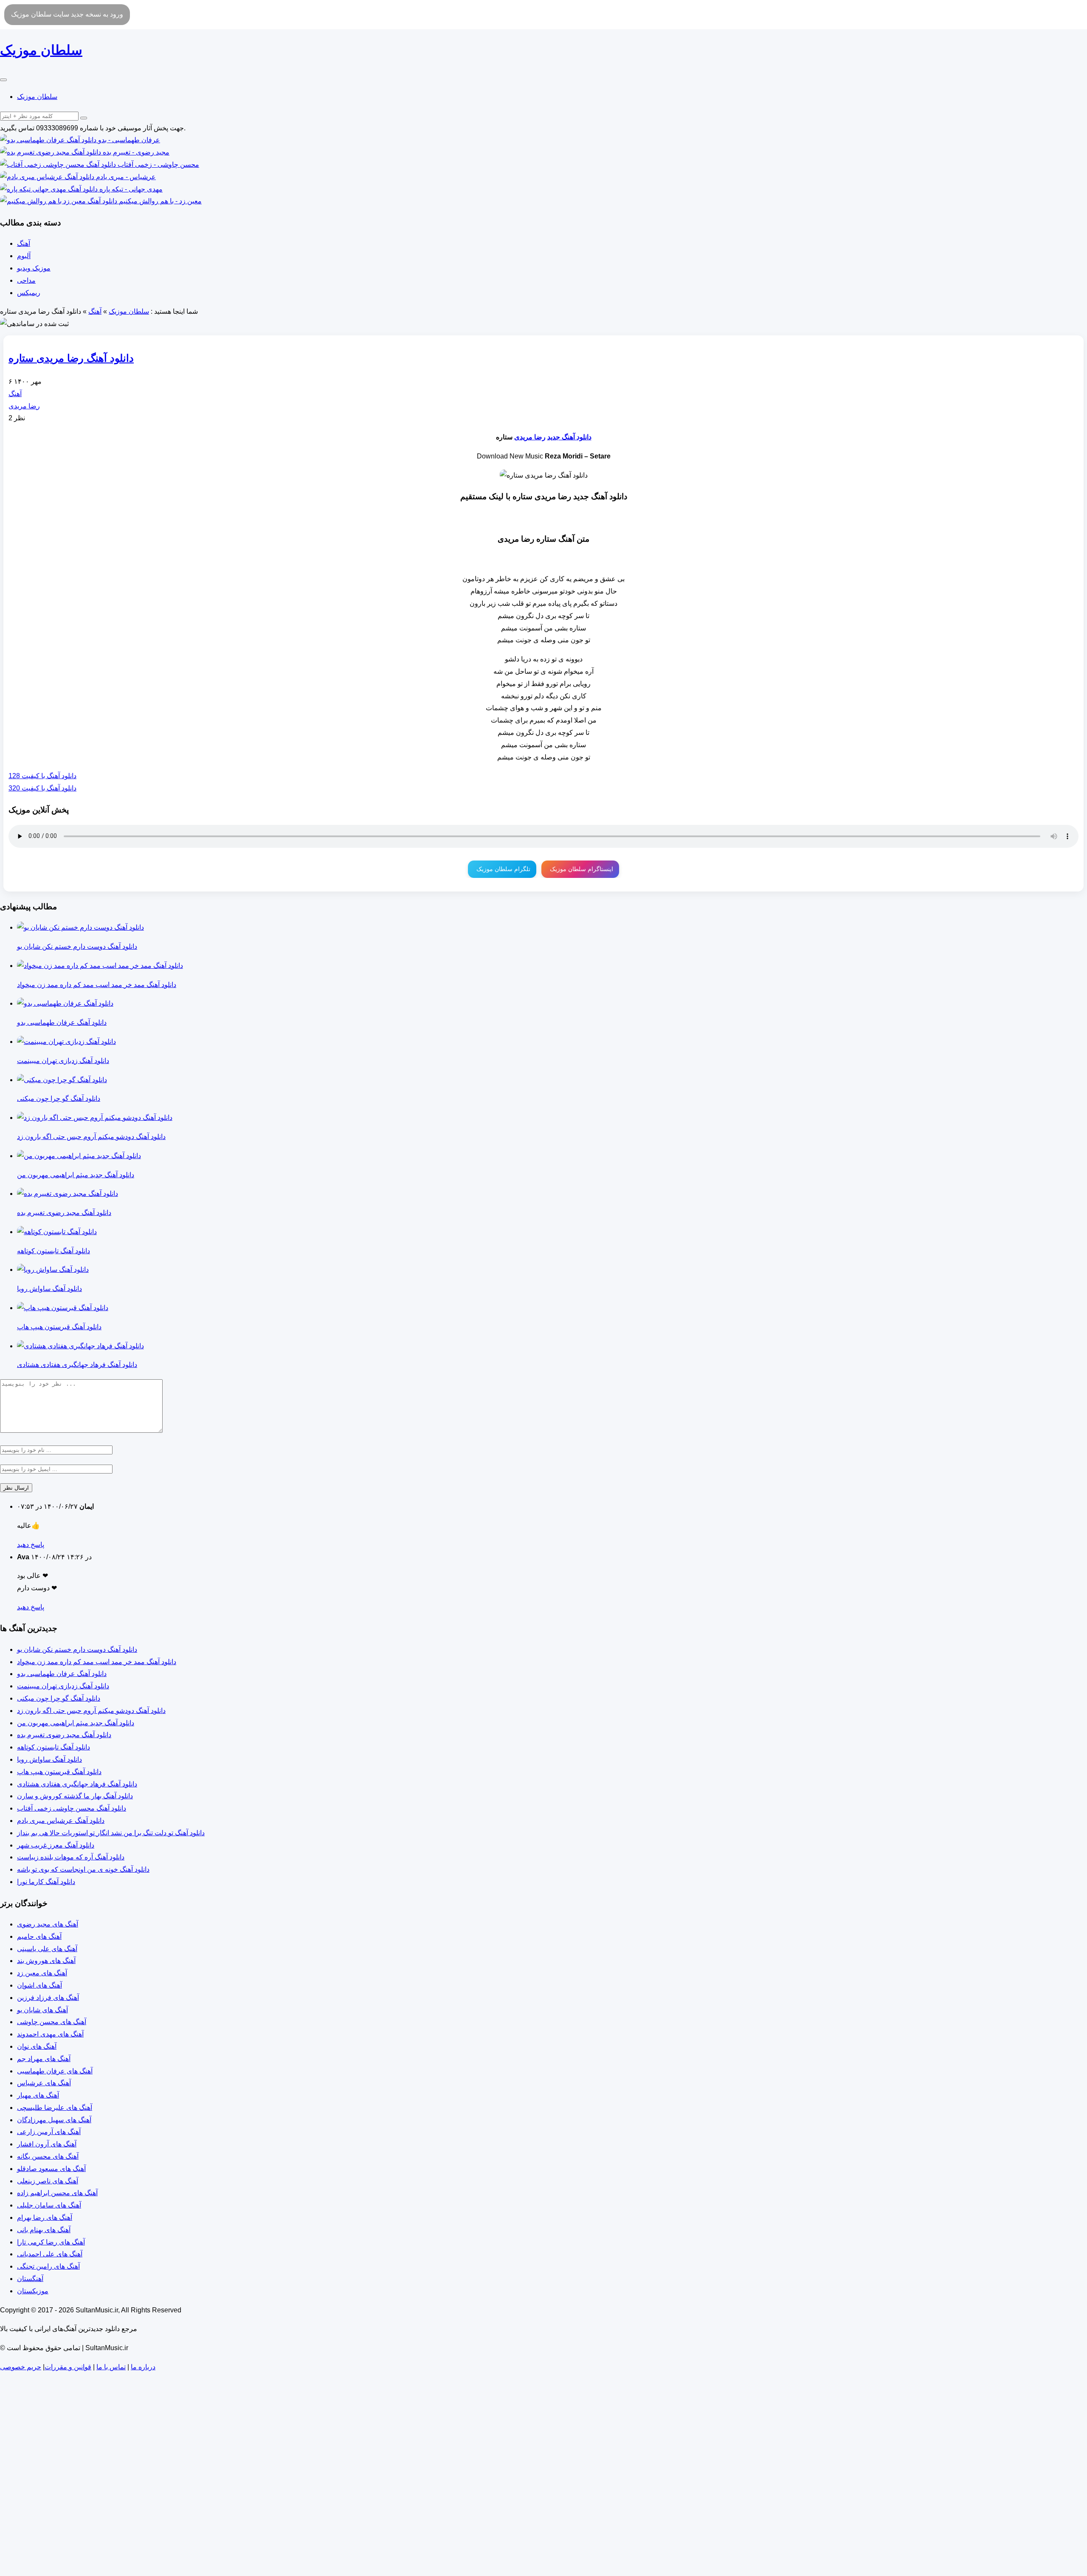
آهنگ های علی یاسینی (47, 1949)
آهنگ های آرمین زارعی (49, 2132)
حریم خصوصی (21, 2367)
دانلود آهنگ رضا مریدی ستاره (71, 358)
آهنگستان (30, 2279)
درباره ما (143, 2367)
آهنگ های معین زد (42, 1973)
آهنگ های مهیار (38, 2095)
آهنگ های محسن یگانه (48, 2156)
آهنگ (24, 243)
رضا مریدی (24, 406)
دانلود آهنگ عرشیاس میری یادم (61, 1821)
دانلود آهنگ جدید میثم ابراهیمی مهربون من (76, 1723)
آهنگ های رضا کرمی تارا (51, 2242)
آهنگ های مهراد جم (44, 2059)
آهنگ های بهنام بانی (44, 2230)
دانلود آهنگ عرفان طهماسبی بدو (62, 1674)
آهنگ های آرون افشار (47, 2144)
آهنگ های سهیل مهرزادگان (54, 2120)
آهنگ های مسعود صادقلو (51, 2169)
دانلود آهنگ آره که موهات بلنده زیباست (71, 1857)
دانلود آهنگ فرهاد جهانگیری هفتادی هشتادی (77, 1784)
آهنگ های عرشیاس (44, 2083)
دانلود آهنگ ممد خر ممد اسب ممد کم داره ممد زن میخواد (97, 1662)
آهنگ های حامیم (39, 1936)
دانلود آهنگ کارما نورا (46, 1882)
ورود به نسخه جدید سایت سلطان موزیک (67, 14)
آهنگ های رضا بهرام (45, 2217)
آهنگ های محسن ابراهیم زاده (57, 2193)
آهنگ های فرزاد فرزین (48, 1998)
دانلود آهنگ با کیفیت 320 (42, 788)
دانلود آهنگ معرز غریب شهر (56, 1845)
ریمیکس (29, 293)
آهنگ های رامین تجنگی (48, 2266)
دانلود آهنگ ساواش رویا (49, 1759)
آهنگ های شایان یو (42, 2010)
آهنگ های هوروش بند (46, 1961)
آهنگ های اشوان (39, 1985)
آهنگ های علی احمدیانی (50, 2254)
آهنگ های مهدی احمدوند (50, 2034)
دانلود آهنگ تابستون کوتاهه (54, 1747)
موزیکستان (33, 2291)
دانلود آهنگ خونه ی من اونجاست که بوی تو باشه (83, 1869)
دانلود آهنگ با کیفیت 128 (42, 776)
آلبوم (24, 256)
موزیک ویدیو (34, 268)
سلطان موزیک (37, 97)
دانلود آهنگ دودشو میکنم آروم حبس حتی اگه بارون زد (91, 1711)
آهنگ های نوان (37, 2046)
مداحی (26, 280)
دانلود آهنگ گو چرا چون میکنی (59, 1698)
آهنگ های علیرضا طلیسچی (55, 2108)
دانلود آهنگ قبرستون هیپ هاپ (59, 1772)
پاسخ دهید (31, 1545)
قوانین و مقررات (68, 2367)
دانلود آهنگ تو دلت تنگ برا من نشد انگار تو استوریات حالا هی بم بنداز (111, 1833)
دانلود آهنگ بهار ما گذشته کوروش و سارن (75, 1796)
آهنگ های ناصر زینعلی (48, 2181)
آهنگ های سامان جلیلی (49, 2205)
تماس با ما (111, 2367)
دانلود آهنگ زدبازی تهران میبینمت (63, 1686)
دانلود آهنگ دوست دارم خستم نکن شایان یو (77, 1649)
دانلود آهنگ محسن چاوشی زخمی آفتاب (72, 1808)
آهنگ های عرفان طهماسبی (55, 2071)
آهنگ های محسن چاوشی (52, 2022)
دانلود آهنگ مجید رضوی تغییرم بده (64, 1735)
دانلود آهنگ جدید (569, 437)
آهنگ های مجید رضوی (48, 1924)
